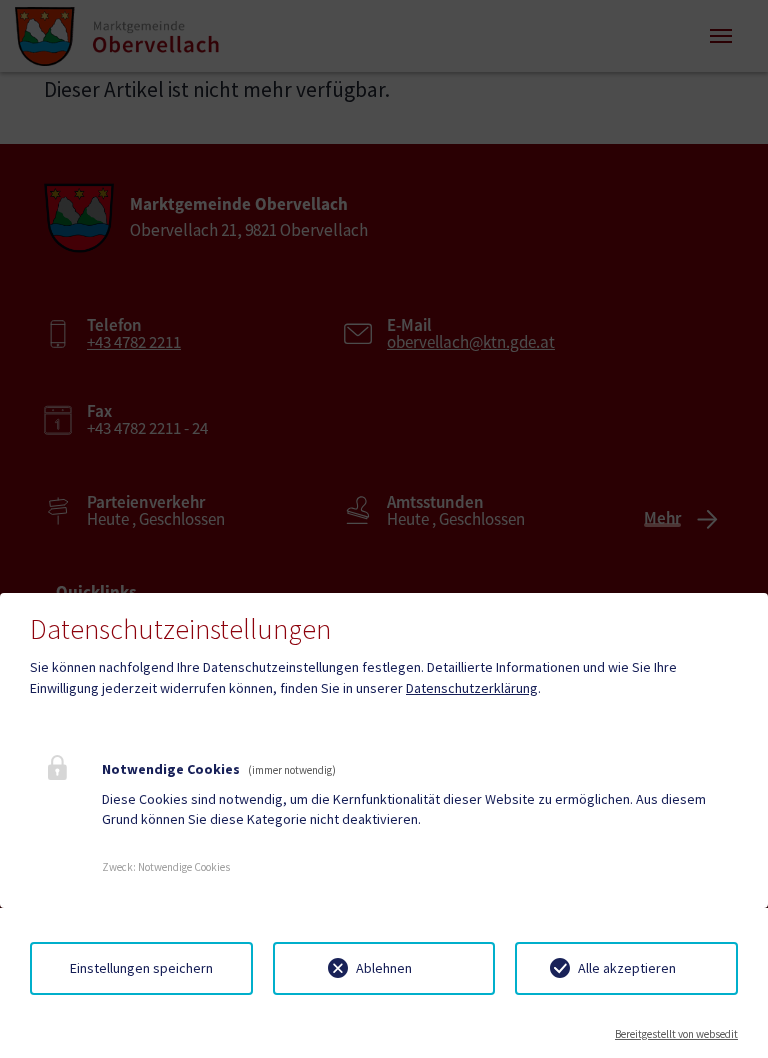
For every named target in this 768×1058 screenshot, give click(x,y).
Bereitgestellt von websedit (676, 1034)
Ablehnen (384, 968)
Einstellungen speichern (141, 968)
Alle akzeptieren (627, 968)
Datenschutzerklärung (472, 688)
